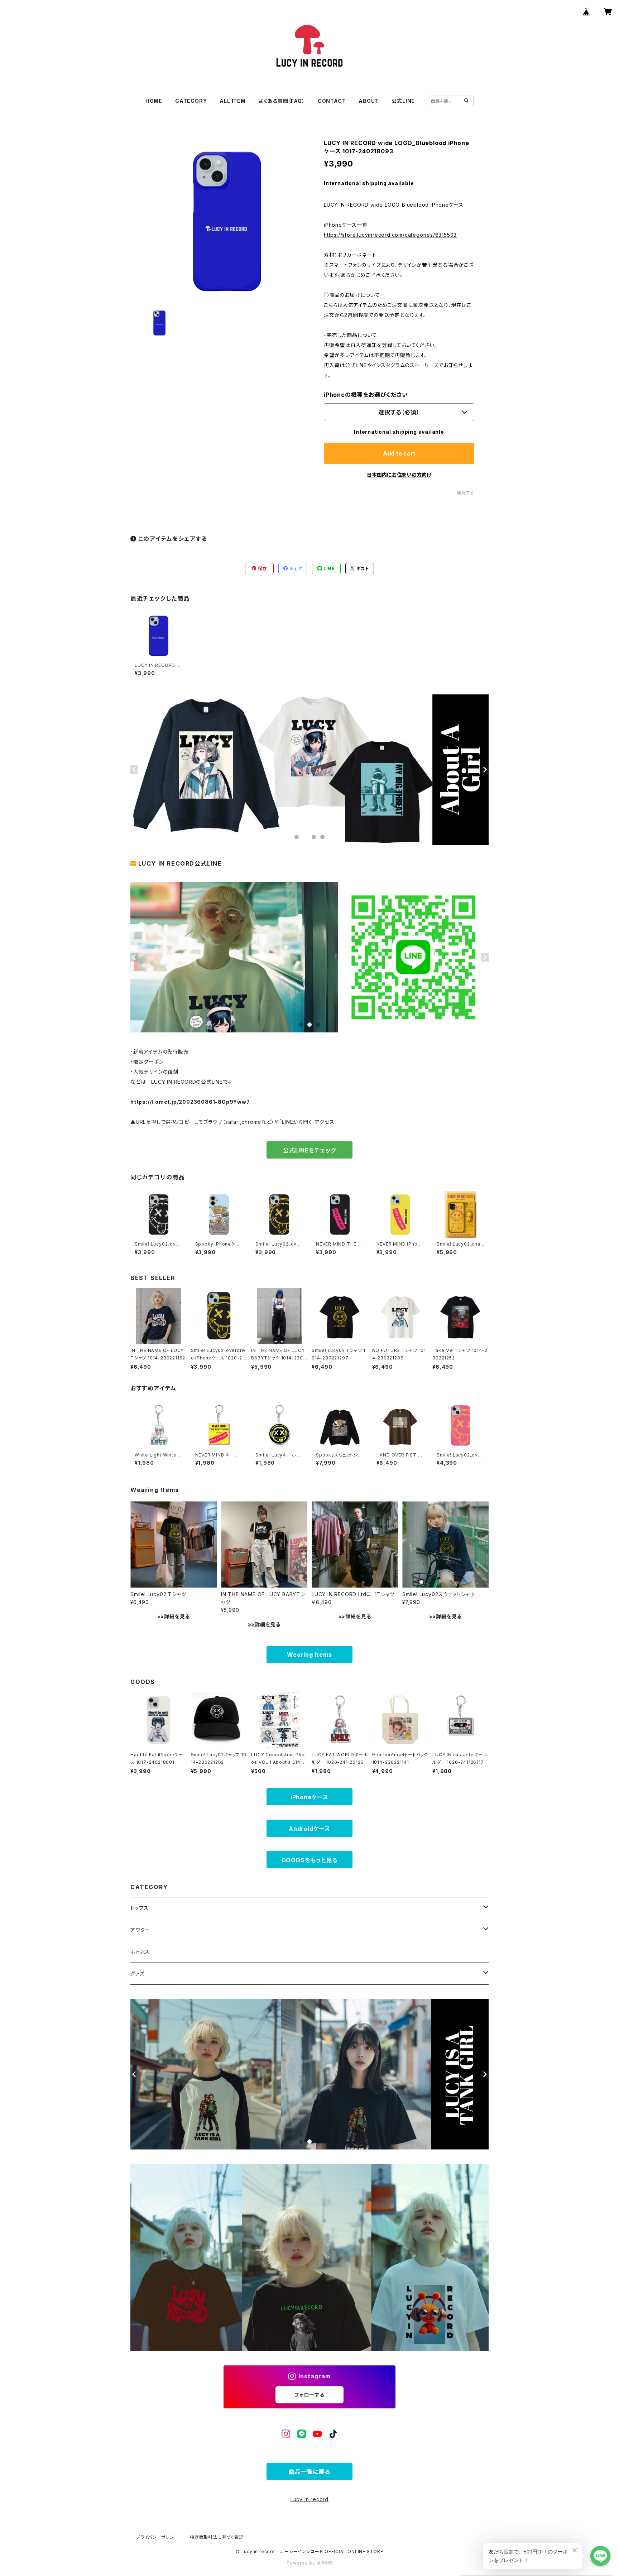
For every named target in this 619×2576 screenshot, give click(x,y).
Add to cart (399, 453)
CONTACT (332, 101)
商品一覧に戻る (309, 2472)
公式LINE (403, 101)
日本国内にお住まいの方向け (399, 475)
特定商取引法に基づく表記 (217, 2537)
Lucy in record (309, 2499)
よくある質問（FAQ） (282, 101)
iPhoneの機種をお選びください (366, 395)
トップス (140, 1908)
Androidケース (309, 1829)
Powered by (302, 2563)
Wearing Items (309, 1655)
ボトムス (140, 1952)
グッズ (137, 1973)
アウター (140, 1930)
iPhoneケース (309, 1797)
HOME (154, 101)
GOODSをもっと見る (310, 1860)
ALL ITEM (232, 101)
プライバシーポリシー (157, 2537)
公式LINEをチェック (309, 1150)
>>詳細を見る (174, 1616)
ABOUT (369, 101)
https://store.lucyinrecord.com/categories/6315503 (390, 235)
